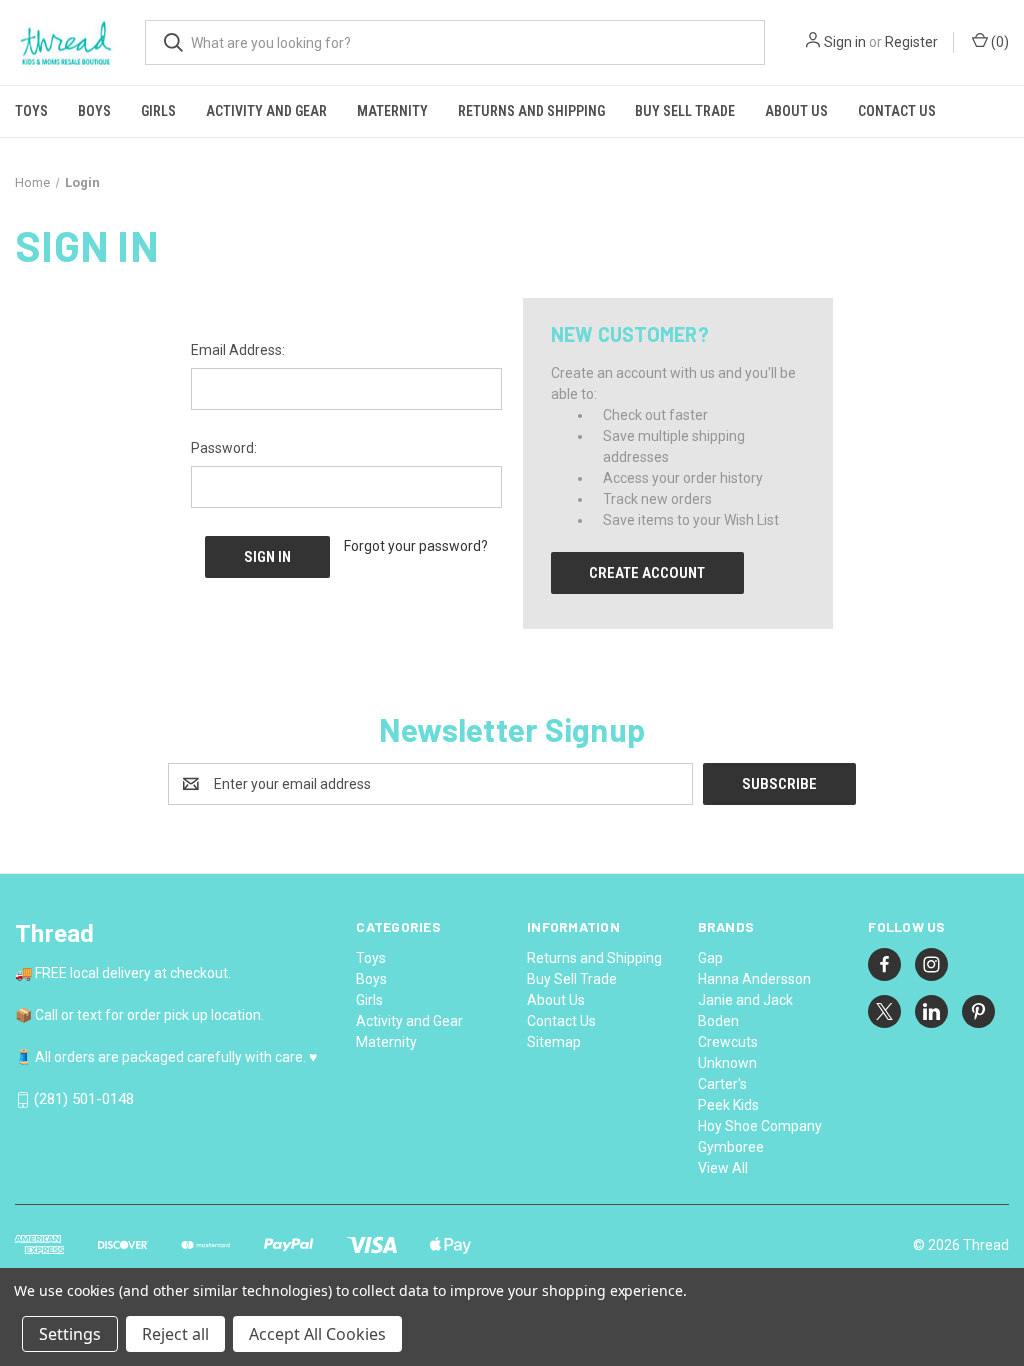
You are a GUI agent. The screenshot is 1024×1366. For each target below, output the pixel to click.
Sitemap (554, 1042)
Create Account (647, 573)
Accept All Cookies (317, 1334)
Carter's (722, 1084)
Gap (710, 958)
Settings (70, 1334)
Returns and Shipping (531, 111)
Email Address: (238, 350)
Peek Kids (728, 1105)
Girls (158, 111)
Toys (31, 111)
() (998, 42)
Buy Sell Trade (685, 111)
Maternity (392, 111)
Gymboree (731, 1147)
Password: (224, 448)
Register (911, 42)
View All (723, 1168)
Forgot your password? (416, 546)
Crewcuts (728, 1042)
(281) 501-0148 (84, 1100)
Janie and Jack (745, 1000)
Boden (718, 1021)
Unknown (727, 1063)
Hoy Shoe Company (760, 1126)
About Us (796, 111)
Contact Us (897, 111)
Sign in (845, 42)
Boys (94, 111)
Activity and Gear (266, 111)
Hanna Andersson (754, 979)
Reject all (175, 1334)
